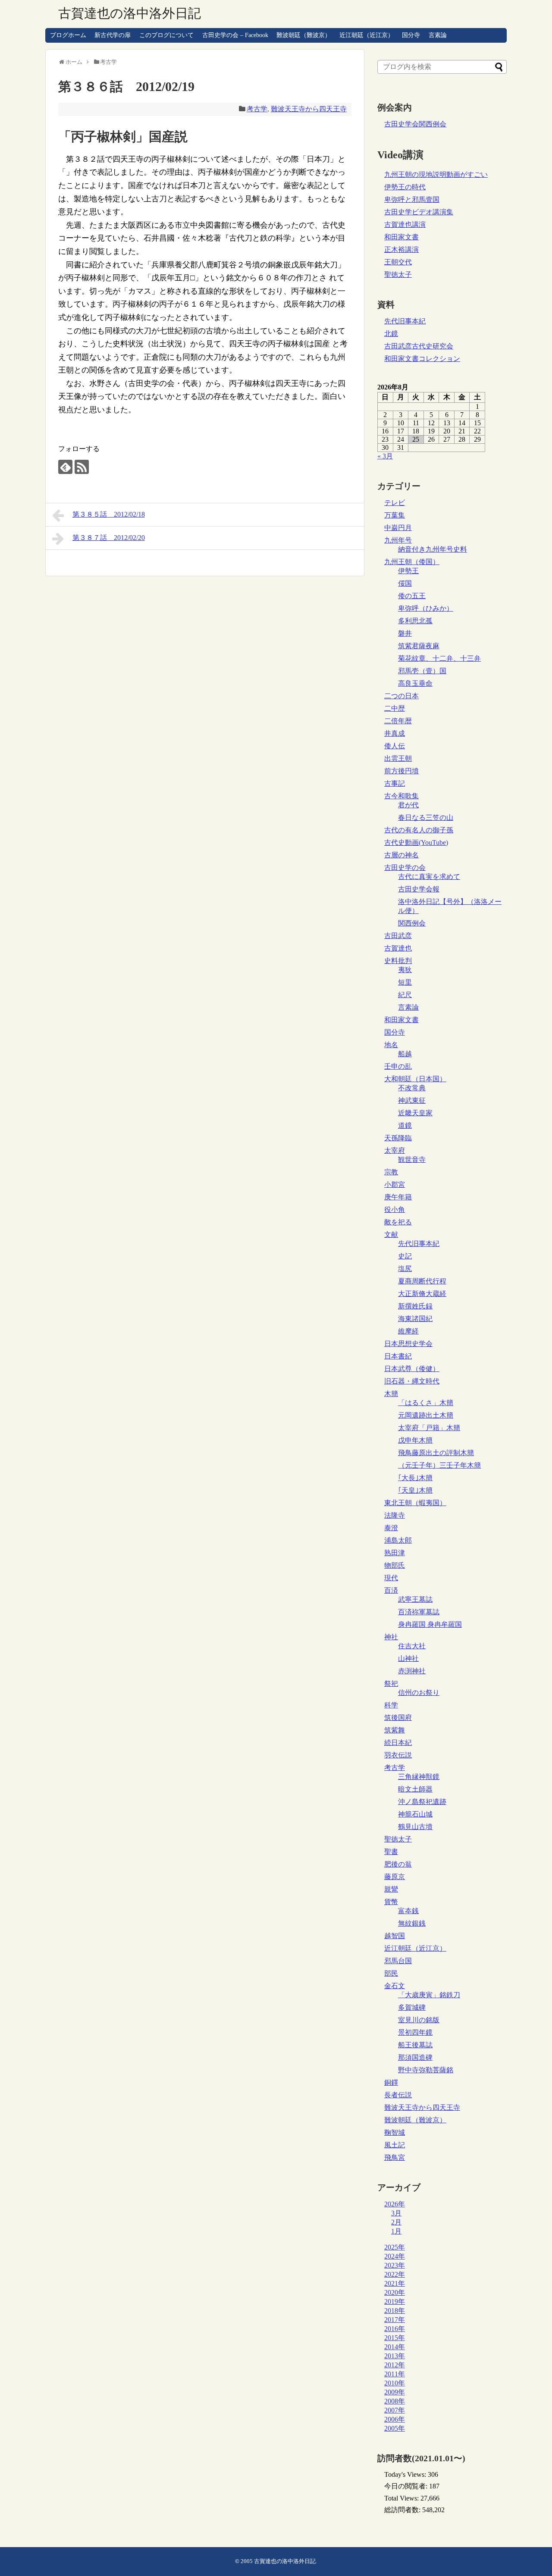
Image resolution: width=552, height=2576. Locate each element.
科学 (391, 1705)
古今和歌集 (401, 796)
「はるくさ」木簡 (426, 1403)
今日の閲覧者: (407, 2486)
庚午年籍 (398, 1197)
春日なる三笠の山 (426, 817)
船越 (405, 1054)
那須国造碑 (415, 2057)
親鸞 (391, 1889)
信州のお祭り (419, 1693)
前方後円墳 (401, 771)
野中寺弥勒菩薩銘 (426, 2070)
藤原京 (395, 1877)
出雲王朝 (398, 758)
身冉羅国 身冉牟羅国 (430, 1624)
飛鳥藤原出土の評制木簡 (436, 1453)
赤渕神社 (412, 1671)
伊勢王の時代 (405, 187)
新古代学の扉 (113, 35)
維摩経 (408, 1331)
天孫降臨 (398, 1138)
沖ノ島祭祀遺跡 (422, 1802)
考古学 (257, 109)
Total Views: (402, 2498)
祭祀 (391, 1683)
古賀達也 (398, 948)
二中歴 (395, 708)
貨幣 (391, 1902)
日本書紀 (398, 1356)
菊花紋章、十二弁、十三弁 (439, 658)
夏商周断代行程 (422, 1281)
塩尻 (405, 1269)
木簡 (391, 1394)
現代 (391, 1578)
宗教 (391, 1172)
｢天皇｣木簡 (415, 1490)
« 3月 (385, 456)
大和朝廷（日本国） (415, 1079)
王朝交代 (398, 262)
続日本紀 (398, 1743)
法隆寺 (395, 1515)
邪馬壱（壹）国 (422, 671)
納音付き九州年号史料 (433, 549)
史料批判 (398, 961)
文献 (391, 1235)
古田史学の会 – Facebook (235, 35)
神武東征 (412, 1100)
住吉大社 (412, 1646)
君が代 (408, 805)
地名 (391, 1045)
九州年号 (398, 540)
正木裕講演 (401, 249)
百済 (391, 1590)
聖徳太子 (398, 275)
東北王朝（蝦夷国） (415, 1503)
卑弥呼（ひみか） (426, 608)
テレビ (395, 503)
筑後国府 (398, 1718)
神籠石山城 (415, 1814)
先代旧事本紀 (405, 321)
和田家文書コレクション (422, 359)
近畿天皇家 (415, 1113)
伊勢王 (408, 571)
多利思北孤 (415, 621)
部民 (391, 1973)
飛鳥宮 (395, 2157)
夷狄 (405, 970)
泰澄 (391, 1528)
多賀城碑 (412, 2007)
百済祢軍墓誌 (419, 1612)
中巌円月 (398, 528)
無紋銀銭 (412, 1923)
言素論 (438, 35)
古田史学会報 (419, 889)
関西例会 (412, 923)
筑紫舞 (395, 1730)
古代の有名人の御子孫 (419, 830)
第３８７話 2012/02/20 (109, 538)
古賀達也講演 (405, 224)
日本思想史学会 (408, 1344)
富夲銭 (408, 1911)
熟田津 (395, 1553)
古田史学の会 (405, 868)
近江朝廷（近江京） (367, 35)
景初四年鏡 (415, 2032)
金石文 (395, 1986)
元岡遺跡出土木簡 (426, 1415)
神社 (391, 1637)
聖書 (391, 1852)
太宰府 (395, 1150)
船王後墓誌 (415, 2045)
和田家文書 (401, 237)
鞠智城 (395, 2132)
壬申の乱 (398, 1066)
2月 (396, 2222)
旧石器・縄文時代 (412, 1381)
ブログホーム (68, 35)
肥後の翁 (398, 1864)
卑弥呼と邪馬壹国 (412, 199)
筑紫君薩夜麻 (419, 646)
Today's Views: (406, 2474)
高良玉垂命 (415, 683)
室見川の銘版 (419, 2020)
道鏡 (405, 1125)
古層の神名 (401, 855)
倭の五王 (412, 596)
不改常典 (412, 1088)
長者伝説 (398, 2095)
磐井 (405, 633)
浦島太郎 (398, 1540)
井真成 (395, 733)
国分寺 (411, 35)
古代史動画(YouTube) (416, 842)
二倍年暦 (398, 721)
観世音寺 (412, 1159)
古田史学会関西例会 (415, 124)
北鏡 (391, 334)
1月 (396, 2231)
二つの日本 (401, 696)
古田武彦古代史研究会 (419, 346)
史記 (405, 1256)
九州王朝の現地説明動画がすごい (436, 174)
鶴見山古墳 (415, 1827)
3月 (396, 2213)
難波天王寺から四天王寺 (309, 109)
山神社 (408, 1658)
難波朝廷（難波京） (304, 35)
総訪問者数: (403, 2510)
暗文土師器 (415, 1789)
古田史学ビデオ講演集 (419, 212)
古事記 (395, 783)
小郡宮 (395, 1184)
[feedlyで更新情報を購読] (65, 467)
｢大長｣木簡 (415, 1478)
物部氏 (395, 1565)
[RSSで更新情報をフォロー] (82, 467)
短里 (405, 982)
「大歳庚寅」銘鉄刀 (429, 1995)
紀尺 (405, 995)
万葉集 (395, 515)
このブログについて (166, 35)
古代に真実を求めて (429, 877)
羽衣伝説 (398, 1755)
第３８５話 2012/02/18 (109, 514)
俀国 (405, 583)
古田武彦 (398, 936)
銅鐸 (391, 2082)
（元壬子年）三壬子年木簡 (439, 1465)
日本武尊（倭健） (412, 1369)
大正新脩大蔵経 (422, 1294)
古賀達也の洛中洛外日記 (130, 13)
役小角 (395, 1210)
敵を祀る (398, 1222)
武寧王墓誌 (415, 1599)
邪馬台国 (398, 1961)
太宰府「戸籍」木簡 (429, 1428)
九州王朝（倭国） (412, 562)
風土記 (395, 2145)
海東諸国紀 (415, 1319)
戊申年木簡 (415, 1440)
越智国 (395, 1936)
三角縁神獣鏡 (419, 1777)
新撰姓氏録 (415, 1306)
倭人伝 (395, 746)
